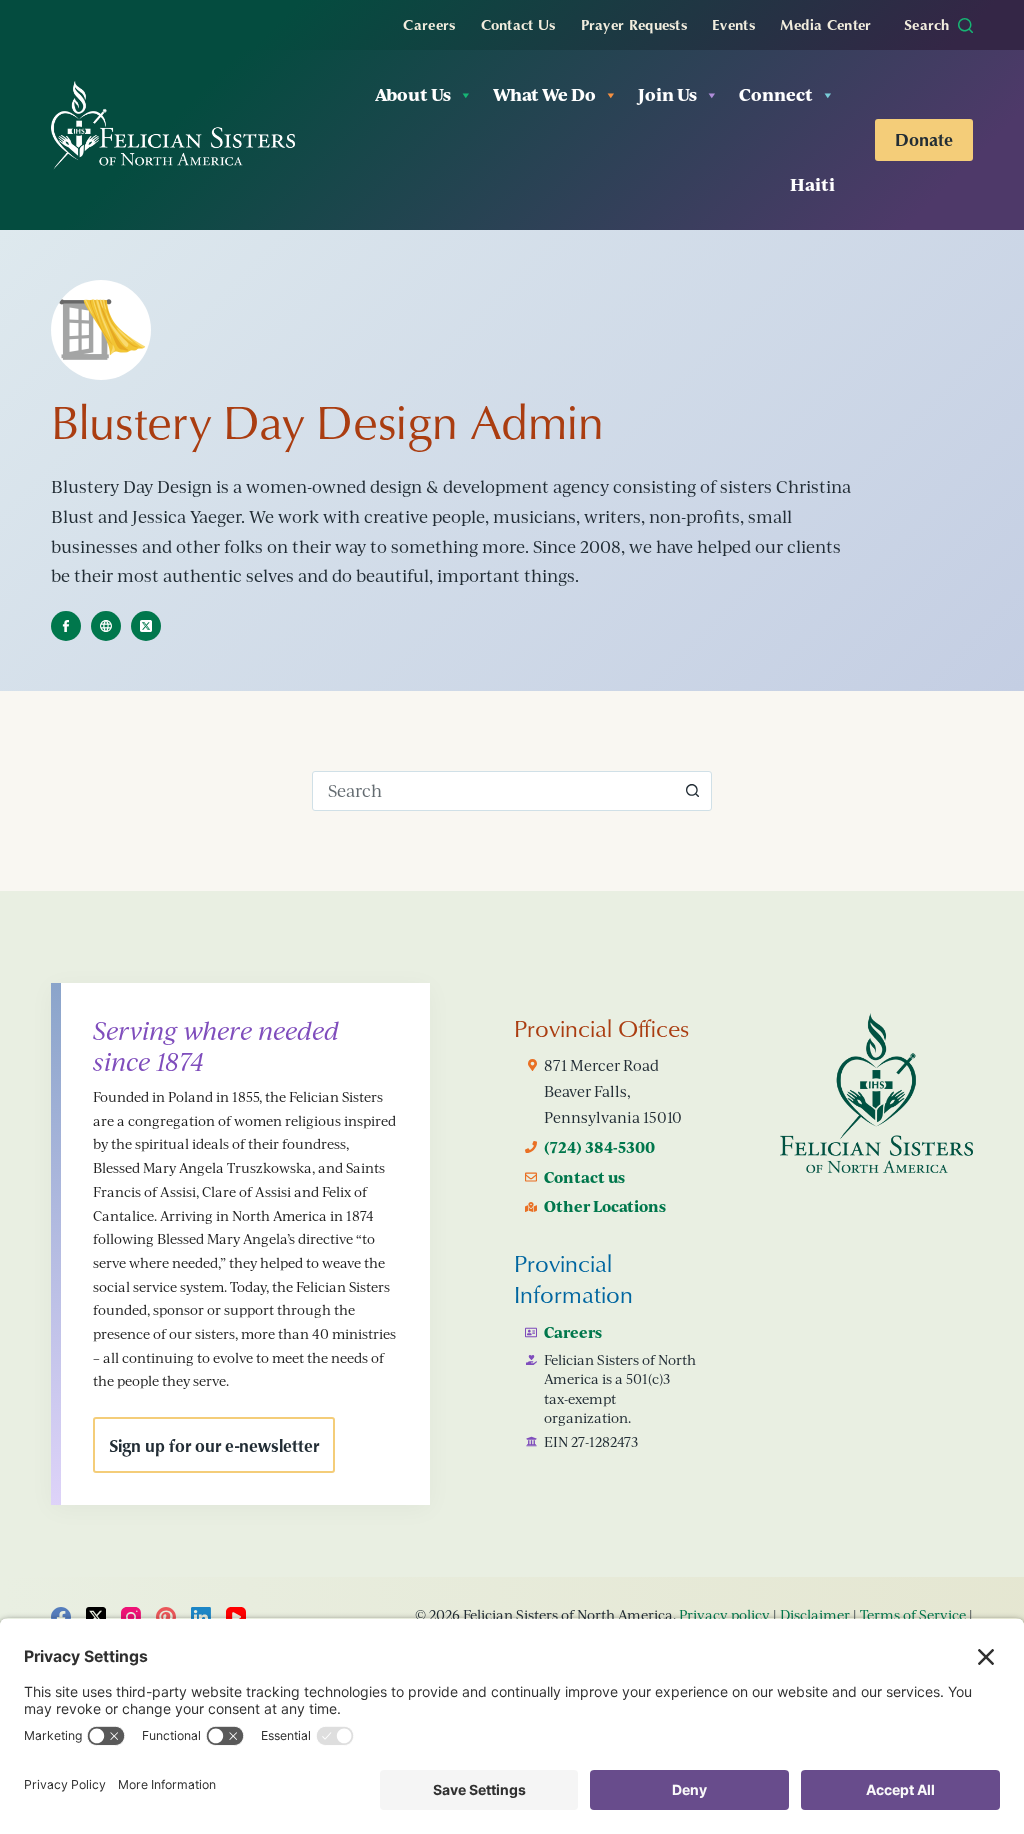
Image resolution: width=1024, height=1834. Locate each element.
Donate (924, 139)
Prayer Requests (634, 24)
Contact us (584, 1177)
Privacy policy (724, 1614)
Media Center (826, 24)
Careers (429, 24)
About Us (413, 94)
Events (733, 24)
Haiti (812, 184)
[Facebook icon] (66, 626)
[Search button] (692, 791)
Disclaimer (815, 1614)
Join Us (667, 94)
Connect (776, 94)
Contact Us (518, 24)
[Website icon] (106, 626)
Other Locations (605, 1206)
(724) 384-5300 (599, 1147)
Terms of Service (913, 1614)
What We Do (544, 94)
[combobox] (493, 791)
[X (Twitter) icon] (146, 626)
